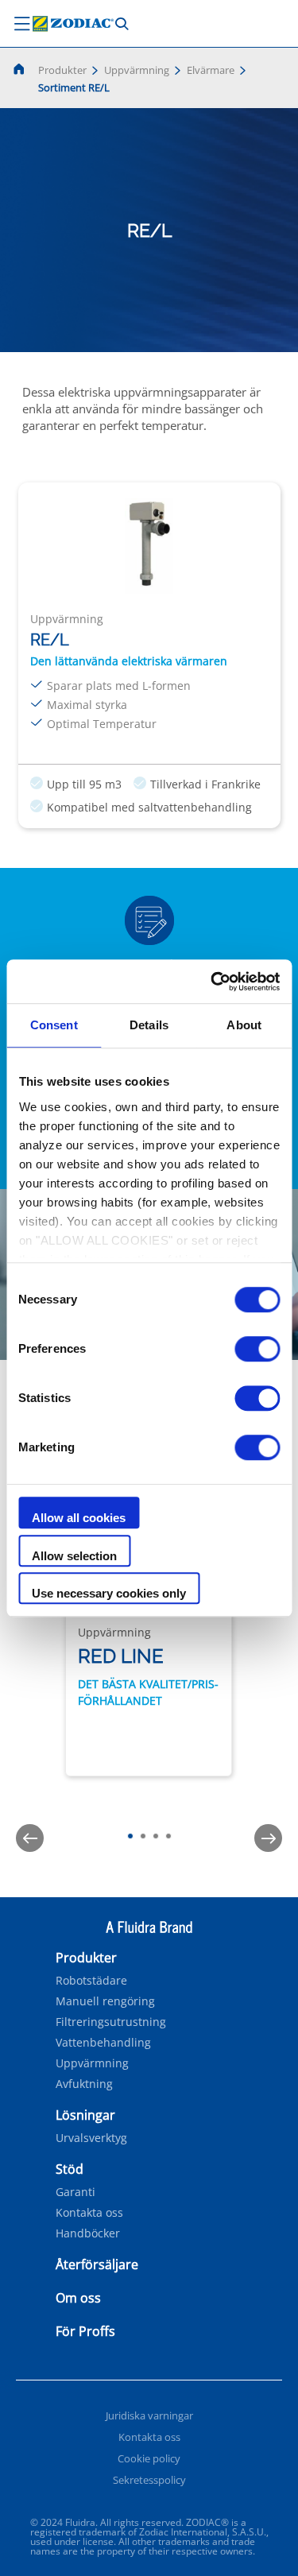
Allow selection (74, 1556)
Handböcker (88, 2233)
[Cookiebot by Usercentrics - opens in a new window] (212, 982)
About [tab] (244, 1025)
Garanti (75, 2192)
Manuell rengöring (105, 2001)
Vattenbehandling (103, 2043)
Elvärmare (211, 70)
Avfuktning (84, 2084)
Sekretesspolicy (149, 2480)
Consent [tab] (54, 1025)
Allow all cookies (79, 1518)
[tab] (130, 1836)
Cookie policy (149, 2458)
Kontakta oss (89, 2213)
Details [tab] (149, 1025)
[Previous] (30, 1838)
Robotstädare (91, 1981)
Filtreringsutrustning (111, 2022)
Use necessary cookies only (109, 1593)
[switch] (257, 1349)
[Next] (268, 1838)
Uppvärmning (137, 70)
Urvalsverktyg (91, 2138)
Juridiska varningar (149, 2415)
